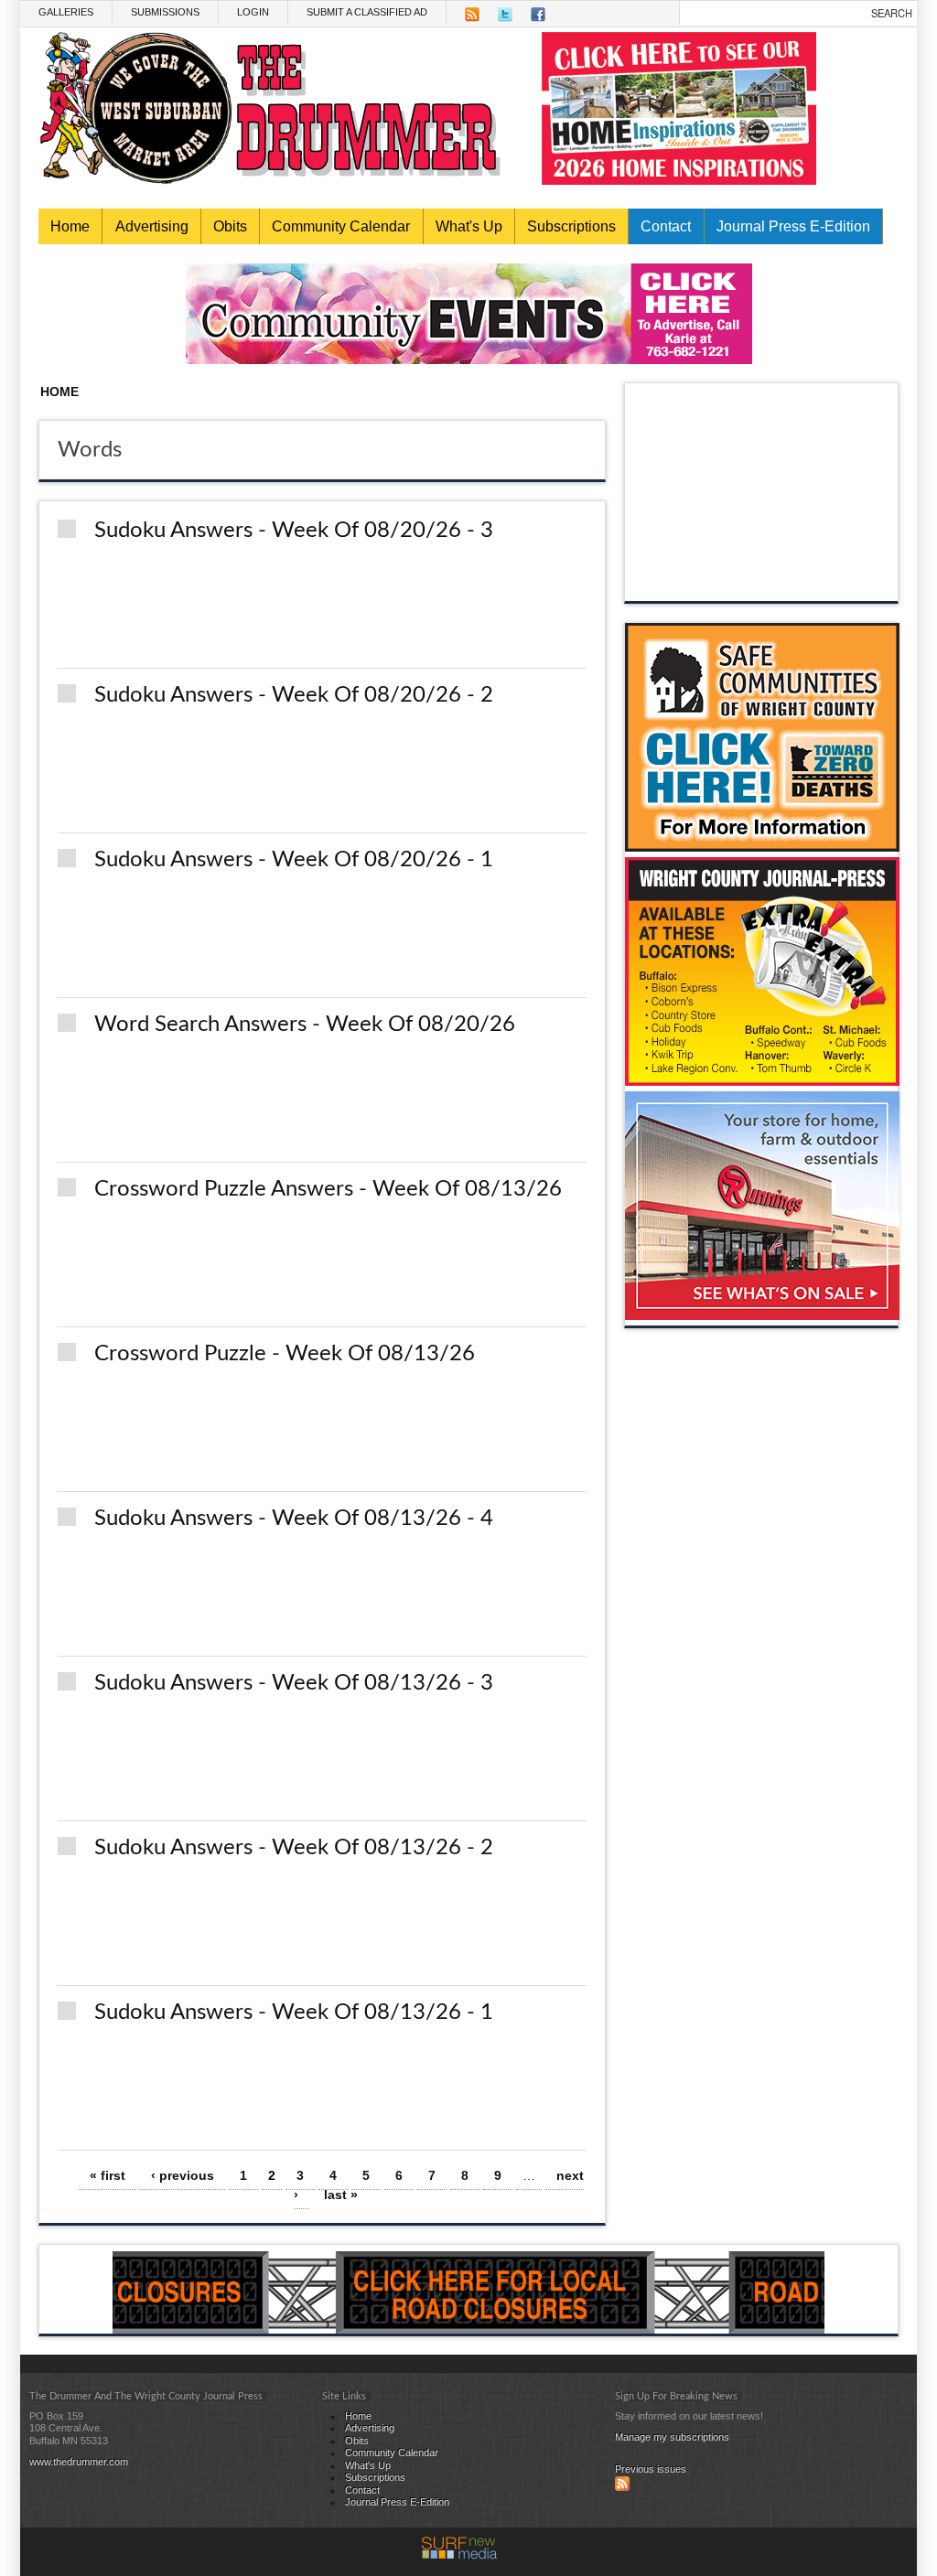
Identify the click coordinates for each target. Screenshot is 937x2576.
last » (341, 2195)
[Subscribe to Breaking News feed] (622, 2487)
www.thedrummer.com (79, 2462)
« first (108, 2175)
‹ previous (183, 2175)
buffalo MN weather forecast (762, 583)
